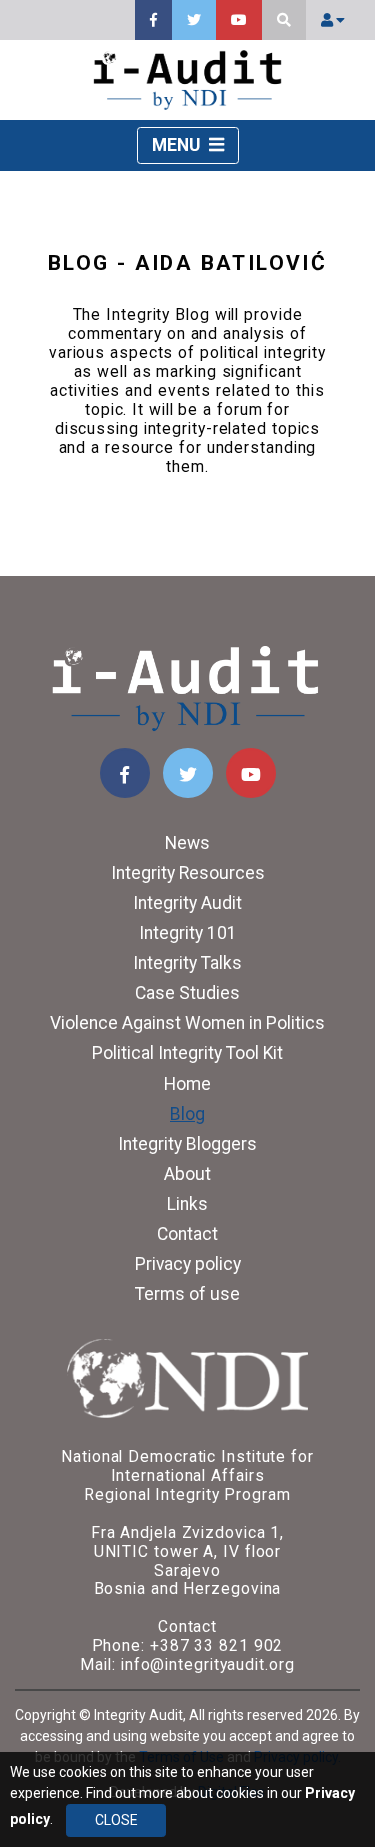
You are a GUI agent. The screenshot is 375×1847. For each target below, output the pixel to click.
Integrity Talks (187, 963)
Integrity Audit (187, 903)
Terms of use (187, 1294)
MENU (178, 145)
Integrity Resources (188, 873)
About (187, 1174)
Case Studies (187, 993)
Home (187, 1084)
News (187, 843)
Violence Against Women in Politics (187, 1023)
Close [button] (116, 1820)
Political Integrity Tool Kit (187, 1053)
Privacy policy (188, 1264)
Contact (187, 1234)
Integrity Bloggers (187, 1144)
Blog (187, 1114)
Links (187, 1204)
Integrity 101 (188, 933)
